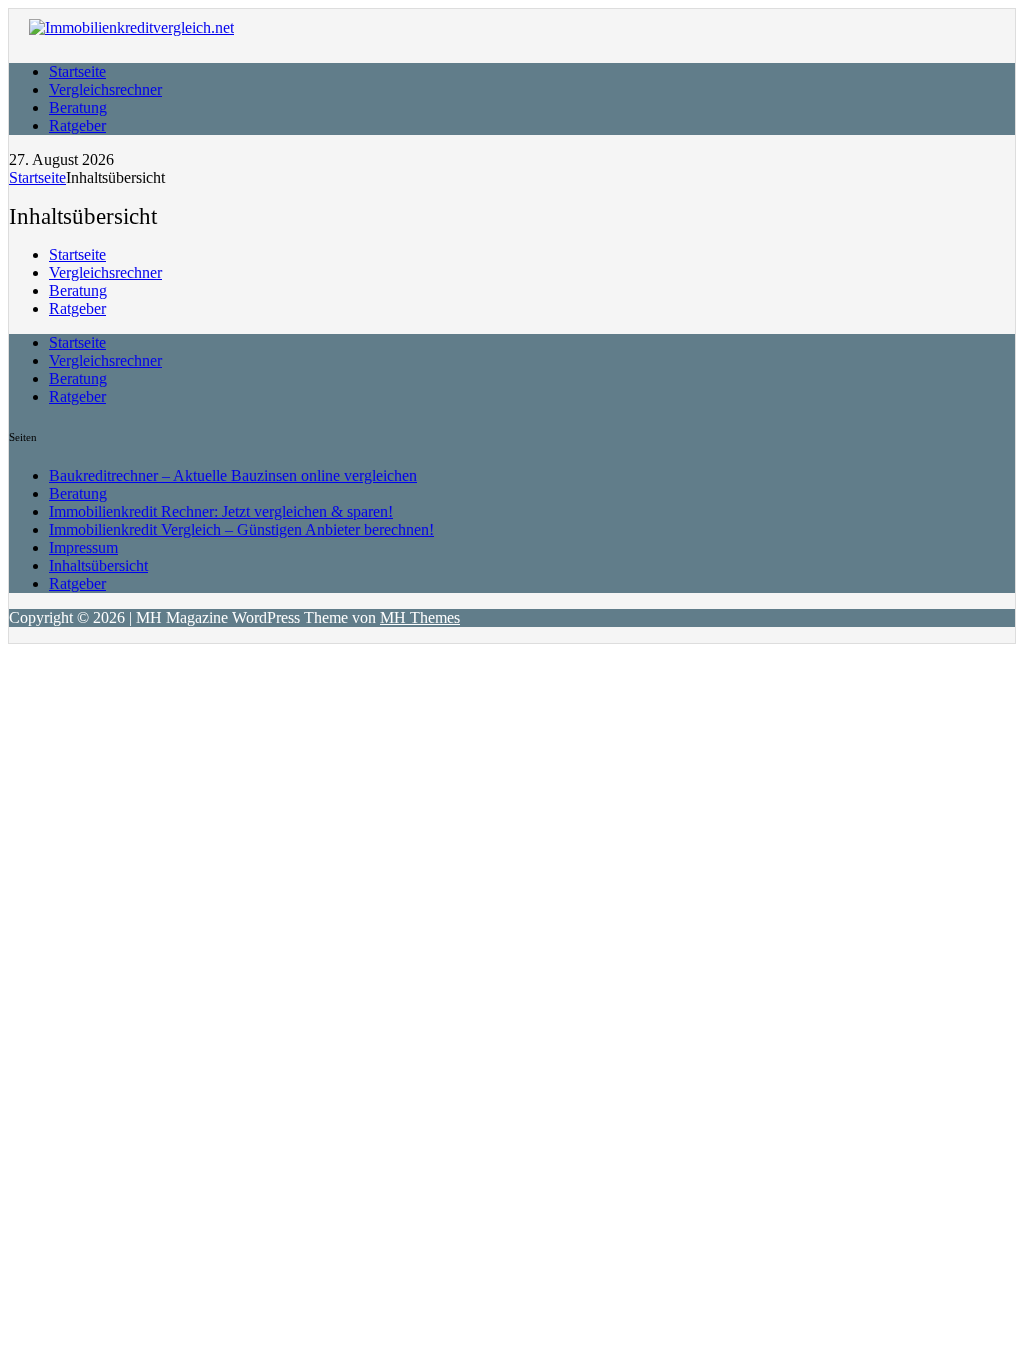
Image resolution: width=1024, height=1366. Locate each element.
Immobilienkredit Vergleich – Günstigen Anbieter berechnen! (241, 529)
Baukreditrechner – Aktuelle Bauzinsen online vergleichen (233, 475)
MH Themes (420, 617)
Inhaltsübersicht (98, 565)
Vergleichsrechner (105, 89)
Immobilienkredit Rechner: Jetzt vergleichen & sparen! (221, 511)
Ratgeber (77, 125)
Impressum (83, 547)
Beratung (78, 107)
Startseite (77, 71)
